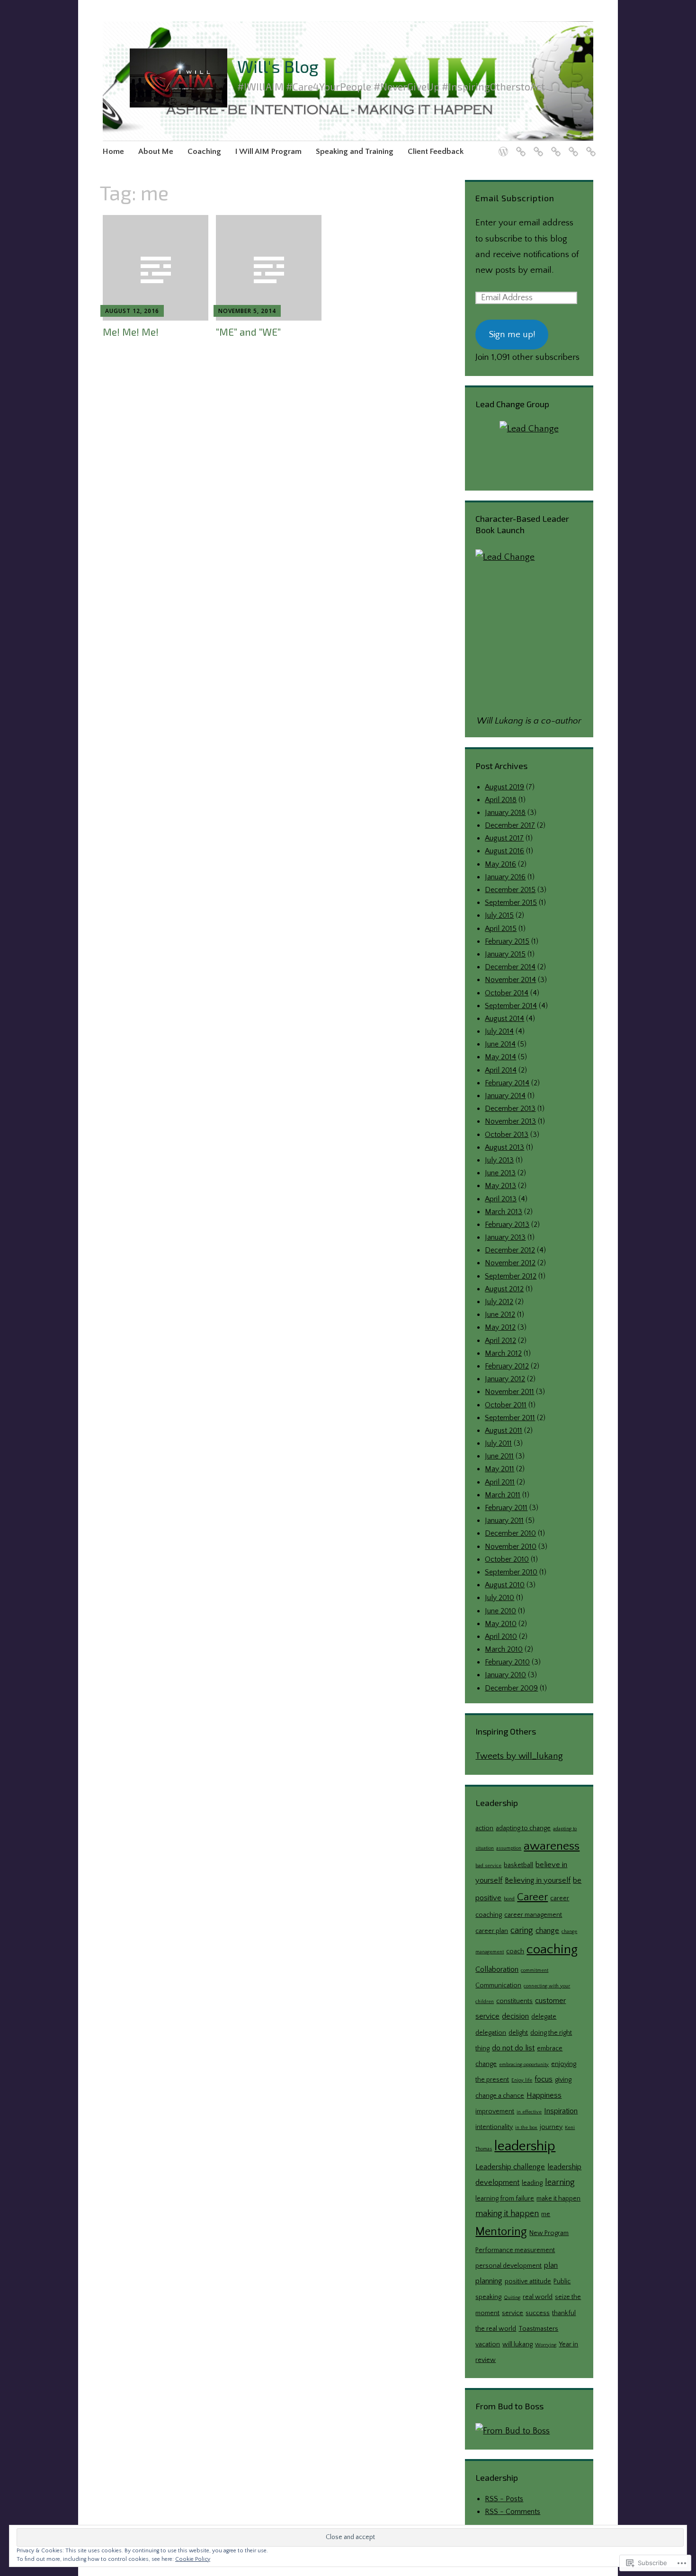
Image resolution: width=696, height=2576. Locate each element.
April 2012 (500, 1341)
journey (551, 2127)
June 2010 (500, 1611)
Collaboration (497, 1969)
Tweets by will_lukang (519, 1756)
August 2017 (504, 838)
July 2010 (500, 1598)
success (538, 2313)
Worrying (546, 2345)
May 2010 (501, 1624)
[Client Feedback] (589, 146)
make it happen (558, 2199)
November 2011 (509, 1392)
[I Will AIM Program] (554, 146)
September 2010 (511, 1572)
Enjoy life (522, 2080)
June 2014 (500, 1044)
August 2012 (504, 1289)
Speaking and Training (355, 152)
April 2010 (501, 1637)
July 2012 (499, 1302)
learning (560, 2182)
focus (544, 2079)
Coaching (204, 152)
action (484, 1828)
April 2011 (500, 1482)
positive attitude (528, 2281)
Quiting (512, 2298)
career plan (492, 1931)
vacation (488, 2344)
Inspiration (561, 2111)
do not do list (513, 2048)
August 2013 (504, 1147)
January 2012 (505, 1379)
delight (518, 2033)
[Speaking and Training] (572, 146)
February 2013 (507, 1225)
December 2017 (510, 825)
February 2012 (507, 1366)
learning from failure (505, 2199)
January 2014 (505, 1096)
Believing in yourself (538, 1880)
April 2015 (501, 929)
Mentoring (501, 2232)
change (547, 1931)
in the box (526, 2128)
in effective (529, 2112)
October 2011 (506, 1405)
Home (113, 152)
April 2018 (501, 800)
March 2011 (503, 1495)
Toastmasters (538, 2329)
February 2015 (507, 941)
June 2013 (500, 1173)
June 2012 (500, 1315)
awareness (552, 1846)
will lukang (518, 2344)
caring (522, 1930)
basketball (518, 1865)
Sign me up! (512, 335)
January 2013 (505, 1237)
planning (489, 2281)
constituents (514, 2001)
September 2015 (511, 903)
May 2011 (500, 1469)
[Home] (502, 146)
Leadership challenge (510, 2167)
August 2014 (504, 1019)
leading (532, 2183)
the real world (496, 2329)
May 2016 (500, 864)
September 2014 (511, 1006)
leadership (525, 2146)
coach (515, 1951)
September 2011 (510, 1418)
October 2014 (507, 993)
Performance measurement (515, 2250)
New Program (549, 2233)
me (546, 2214)
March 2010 (504, 1649)
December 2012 (510, 1250)
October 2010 (507, 1559)
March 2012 (503, 1353)
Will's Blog (278, 66)
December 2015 (510, 890)
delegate (544, 2017)
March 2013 (504, 1212)
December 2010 (510, 1533)
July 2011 (498, 1443)
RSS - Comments (513, 2512)
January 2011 (504, 1521)
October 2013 (507, 1135)
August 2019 (504, 787)
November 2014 (510, 980)
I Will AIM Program (268, 152)
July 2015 (499, 915)
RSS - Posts (504, 2499)
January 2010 (505, 1675)
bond (509, 1899)
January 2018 (505, 813)
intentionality (494, 2127)
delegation (491, 2033)
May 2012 (500, 1327)
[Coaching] (537, 146)
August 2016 (504, 851)
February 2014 (507, 1083)
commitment (535, 1970)
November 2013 (510, 1121)
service (513, 2313)
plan (551, 2265)
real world (538, 2297)
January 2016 (505, 877)
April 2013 (501, 1199)
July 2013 (499, 1160)
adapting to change (523, 1828)
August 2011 (504, 1431)
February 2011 (506, 1508)
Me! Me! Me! (131, 332)
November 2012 (510, 1263)
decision (515, 2016)
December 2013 (510, 1109)
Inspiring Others (506, 1731)
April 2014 (501, 1070)
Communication (498, 1986)
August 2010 (505, 1585)
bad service (488, 1866)
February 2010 (507, 1662)
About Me (156, 152)
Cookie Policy (193, 2559)
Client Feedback (436, 152)
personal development (509, 2266)
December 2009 (511, 1688)
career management (533, 1915)
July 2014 (499, 1031)
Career (532, 1897)
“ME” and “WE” (248, 332)
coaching (552, 1949)
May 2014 (500, 1057)
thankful (564, 2313)
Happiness (544, 2095)
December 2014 (510, 967)
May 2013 (500, 1186)
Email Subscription (515, 198)
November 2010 (511, 1547)
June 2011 (499, 1456)
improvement (495, 2111)
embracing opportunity (524, 2065)
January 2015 (505, 954)
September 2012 (511, 1276)
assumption (509, 1848)
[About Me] (519, 146)
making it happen (507, 2214)
